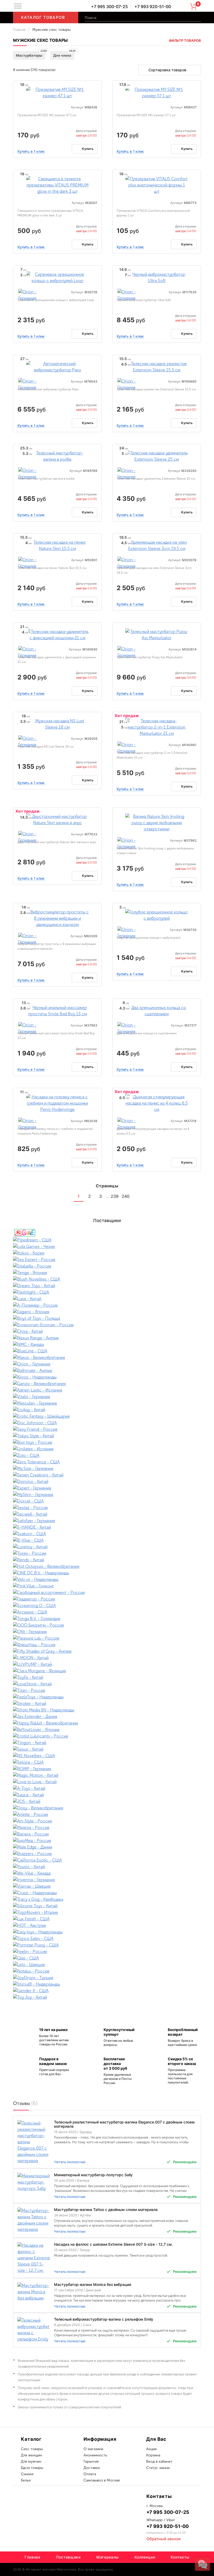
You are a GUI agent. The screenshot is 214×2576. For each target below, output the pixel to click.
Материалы (108, 2557)
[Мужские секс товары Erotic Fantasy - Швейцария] (107, 1416)
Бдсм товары (32, 2468)
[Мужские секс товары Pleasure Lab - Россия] (107, 1638)
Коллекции (145, 2557)
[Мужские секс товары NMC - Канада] (107, 1344)
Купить (88, 149)
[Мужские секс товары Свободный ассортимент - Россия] (107, 1592)
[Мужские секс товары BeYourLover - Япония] (107, 1730)
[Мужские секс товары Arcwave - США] (107, 1612)
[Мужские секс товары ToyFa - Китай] (107, 1677)
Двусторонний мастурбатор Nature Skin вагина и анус (57, 842)
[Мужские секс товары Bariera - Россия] (107, 1834)
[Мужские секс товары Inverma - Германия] (107, 1880)
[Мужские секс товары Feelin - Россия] (107, 1952)
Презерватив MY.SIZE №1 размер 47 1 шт (47, 115)
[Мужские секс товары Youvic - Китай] (107, 1867)
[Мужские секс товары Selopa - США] (107, 1762)
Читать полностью (70, 2162)
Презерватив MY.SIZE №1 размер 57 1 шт (146, 115)
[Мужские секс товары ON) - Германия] (107, 1632)
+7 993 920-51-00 (153, 7)
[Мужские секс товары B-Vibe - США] (107, 1540)
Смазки (27, 2474)
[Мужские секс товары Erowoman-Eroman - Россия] (107, 1325)
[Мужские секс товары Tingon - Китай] (107, 1743)
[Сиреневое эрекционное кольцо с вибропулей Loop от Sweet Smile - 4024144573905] (57, 277)
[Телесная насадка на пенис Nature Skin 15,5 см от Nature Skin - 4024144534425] (57, 545)
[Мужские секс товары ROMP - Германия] (107, 1769)
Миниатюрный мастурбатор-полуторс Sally (93, 2175)
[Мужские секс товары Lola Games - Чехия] (107, 1246)
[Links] (146, 1196)
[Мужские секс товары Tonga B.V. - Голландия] (107, 1619)
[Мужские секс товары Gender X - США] (107, 1991)
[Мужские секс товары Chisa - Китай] (107, 1331)
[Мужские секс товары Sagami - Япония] (107, 1312)
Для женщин (31, 2455)
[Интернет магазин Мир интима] (60, 7)
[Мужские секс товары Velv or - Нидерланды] (107, 1579)
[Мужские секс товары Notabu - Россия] (107, 1971)
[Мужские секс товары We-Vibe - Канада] (107, 1873)
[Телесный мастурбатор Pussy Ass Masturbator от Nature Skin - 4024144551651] (157, 634)
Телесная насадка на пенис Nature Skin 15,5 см (52, 568)
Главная (19, 30)
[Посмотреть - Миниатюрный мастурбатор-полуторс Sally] (34, 2182)
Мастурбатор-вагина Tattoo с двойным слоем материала (106, 2210)
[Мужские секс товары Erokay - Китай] (107, 1410)
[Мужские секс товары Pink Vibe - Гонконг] (107, 1586)
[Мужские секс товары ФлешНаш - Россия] (107, 1645)
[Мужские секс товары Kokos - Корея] (107, 1253)
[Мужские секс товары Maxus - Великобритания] (107, 1357)
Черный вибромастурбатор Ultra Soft (144, 300)
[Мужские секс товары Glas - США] (107, 1958)
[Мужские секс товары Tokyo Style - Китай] (107, 1436)
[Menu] (18, 6)
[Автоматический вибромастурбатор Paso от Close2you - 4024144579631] (57, 366)
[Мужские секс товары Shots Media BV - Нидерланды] (107, 1710)
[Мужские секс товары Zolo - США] (107, 1455)
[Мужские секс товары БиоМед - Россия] (107, 1841)
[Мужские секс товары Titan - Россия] (107, 1690)
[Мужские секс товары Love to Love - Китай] (107, 1782)
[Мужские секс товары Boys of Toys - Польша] (107, 1318)
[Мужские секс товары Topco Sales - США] (107, 1938)
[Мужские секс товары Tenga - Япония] (107, 1273)
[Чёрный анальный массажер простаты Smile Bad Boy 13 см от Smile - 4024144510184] (57, 1010)
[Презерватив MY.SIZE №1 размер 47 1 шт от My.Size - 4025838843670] (57, 92)
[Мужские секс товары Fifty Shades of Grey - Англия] (107, 1651)
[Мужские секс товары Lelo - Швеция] (107, 1965)
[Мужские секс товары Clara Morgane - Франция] (107, 1671)
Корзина (153, 2455)
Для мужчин (31, 2461)
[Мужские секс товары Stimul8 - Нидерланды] (107, 1984)
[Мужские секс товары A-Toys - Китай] (107, 1788)
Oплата (90, 2474)
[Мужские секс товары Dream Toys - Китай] (107, 1286)
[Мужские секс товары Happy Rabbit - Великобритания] (107, 1723)
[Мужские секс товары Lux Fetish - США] (107, 1919)
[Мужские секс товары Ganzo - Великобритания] (107, 1384)
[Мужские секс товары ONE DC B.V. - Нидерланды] (107, 1573)
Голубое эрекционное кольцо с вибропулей (148, 938)
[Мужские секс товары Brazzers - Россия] (107, 1854)
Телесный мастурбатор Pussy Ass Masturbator (150, 657)
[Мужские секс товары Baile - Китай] (107, 1233)
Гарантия (91, 2461)
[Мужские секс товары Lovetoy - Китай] (107, 1547)
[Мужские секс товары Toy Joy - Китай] (107, 1997)
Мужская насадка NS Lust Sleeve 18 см (46, 747)
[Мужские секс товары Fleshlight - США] (107, 1292)
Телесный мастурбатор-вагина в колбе (46, 479)
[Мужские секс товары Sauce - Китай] (107, 1795)
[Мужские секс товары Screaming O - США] (107, 1606)
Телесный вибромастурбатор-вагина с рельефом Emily (104, 2319)
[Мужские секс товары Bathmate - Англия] (107, 1371)
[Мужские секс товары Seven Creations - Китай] (107, 1475)
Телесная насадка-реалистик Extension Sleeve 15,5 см (156, 389)
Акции (151, 2449)
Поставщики (68, 2557)
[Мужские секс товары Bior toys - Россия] (107, 1442)
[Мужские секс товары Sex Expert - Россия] (107, 1260)
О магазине (93, 2449)
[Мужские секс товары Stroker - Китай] (107, 1703)
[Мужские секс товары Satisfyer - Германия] (107, 1521)
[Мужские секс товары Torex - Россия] (107, 1553)
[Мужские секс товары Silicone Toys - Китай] (107, 1906)
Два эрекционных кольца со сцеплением (147, 1033)
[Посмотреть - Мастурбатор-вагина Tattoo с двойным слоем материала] (34, 2220)
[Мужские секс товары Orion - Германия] (28, 295)
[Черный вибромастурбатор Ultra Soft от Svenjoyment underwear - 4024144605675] (157, 277)
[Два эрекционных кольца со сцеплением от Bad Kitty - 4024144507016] (157, 1010)
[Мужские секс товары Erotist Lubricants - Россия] (107, 1736)
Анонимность (95, 2455)
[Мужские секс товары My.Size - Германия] (107, 1468)
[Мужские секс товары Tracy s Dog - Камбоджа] (107, 1899)
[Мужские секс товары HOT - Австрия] (107, 1925)
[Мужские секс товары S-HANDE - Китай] (107, 1527)
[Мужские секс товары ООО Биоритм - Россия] (107, 1625)
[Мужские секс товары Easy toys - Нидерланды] (107, 1932)
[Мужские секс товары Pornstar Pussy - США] (107, 1945)
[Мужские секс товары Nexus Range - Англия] (107, 1338)
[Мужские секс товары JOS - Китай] (107, 1801)
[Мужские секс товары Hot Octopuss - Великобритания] (107, 1566)
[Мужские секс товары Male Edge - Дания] (107, 1847)
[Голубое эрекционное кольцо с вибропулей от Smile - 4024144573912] (157, 915)
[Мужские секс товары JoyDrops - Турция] (107, 1978)
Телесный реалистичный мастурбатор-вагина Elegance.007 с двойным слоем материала (124, 2124)
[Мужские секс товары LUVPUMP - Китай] (107, 1664)
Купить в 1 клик (31, 151)
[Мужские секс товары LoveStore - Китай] (107, 1684)
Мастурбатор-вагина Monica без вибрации (93, 2284)
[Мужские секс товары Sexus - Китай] (107, 1749)
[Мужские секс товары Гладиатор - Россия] (107, 1599)
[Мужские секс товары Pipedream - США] (107, 1240)
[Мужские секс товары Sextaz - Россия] (107, 1508)
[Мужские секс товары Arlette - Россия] (107, 1814)
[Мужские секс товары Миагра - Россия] (107, 1827)
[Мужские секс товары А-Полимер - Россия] (107, 1305)
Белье (26, 2480)
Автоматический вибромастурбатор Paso (48, 389)
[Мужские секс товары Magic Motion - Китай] (107, 1775)
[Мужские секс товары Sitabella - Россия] (107, 1266)
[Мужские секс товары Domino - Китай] (107, 1481)
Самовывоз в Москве (102, 2480)
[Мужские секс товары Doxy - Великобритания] (107, 1808)
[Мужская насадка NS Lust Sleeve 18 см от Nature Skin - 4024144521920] (57, 724)
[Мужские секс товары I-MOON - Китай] (107, 1658)
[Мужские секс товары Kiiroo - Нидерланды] (107, 1377)
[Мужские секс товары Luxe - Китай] (107, 1299)
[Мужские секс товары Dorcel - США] (107, 1501)
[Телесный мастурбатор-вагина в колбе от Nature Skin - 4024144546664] (57, 456)
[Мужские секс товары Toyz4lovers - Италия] (107, 1912)
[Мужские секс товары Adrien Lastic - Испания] (107, 1390)
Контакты (180, 2557)
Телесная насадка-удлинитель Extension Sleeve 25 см (156, 479)
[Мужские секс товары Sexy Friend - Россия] (107, 1429)
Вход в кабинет (159, 2461)
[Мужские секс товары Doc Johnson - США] (107, 1423)
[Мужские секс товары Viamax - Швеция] (107, 1886)
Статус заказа (158, 2468)
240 (126, 1196)
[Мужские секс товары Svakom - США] (107, 1534)
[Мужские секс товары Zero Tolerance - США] (107, 1462)
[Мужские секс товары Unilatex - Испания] (107, 1449)
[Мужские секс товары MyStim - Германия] (107, 1495)
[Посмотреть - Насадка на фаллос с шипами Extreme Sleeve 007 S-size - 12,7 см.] (34, 2258)
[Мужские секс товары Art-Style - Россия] (107, 1821)
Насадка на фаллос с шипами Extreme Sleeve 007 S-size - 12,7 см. (113, 2244)
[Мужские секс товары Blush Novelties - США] (107, 1279)
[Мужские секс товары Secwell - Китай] (107, 1514)
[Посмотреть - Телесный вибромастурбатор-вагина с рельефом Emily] (34, 2329)
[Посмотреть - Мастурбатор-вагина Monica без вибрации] (34, 2292)
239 (115, 1196)
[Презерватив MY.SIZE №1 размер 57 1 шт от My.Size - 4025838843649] (157, 92)
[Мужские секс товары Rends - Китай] (107, 1560)
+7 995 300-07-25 (109, 7)
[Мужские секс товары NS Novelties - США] (107, 1756)
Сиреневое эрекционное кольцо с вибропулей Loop (56, 300)
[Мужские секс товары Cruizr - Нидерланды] (107, 1893)
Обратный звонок (164, 2539)
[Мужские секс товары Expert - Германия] (107, 1488)
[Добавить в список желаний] (96, 86)
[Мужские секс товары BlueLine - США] (107, 1351)
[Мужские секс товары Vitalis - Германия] (107, 1397)
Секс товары (32, 2449)
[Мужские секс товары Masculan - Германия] (107, 1403)
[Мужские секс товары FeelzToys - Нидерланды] (107, 1697)
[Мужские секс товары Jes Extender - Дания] (107, 1717)
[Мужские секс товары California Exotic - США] (107, 1860)
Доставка (92, 2468)
